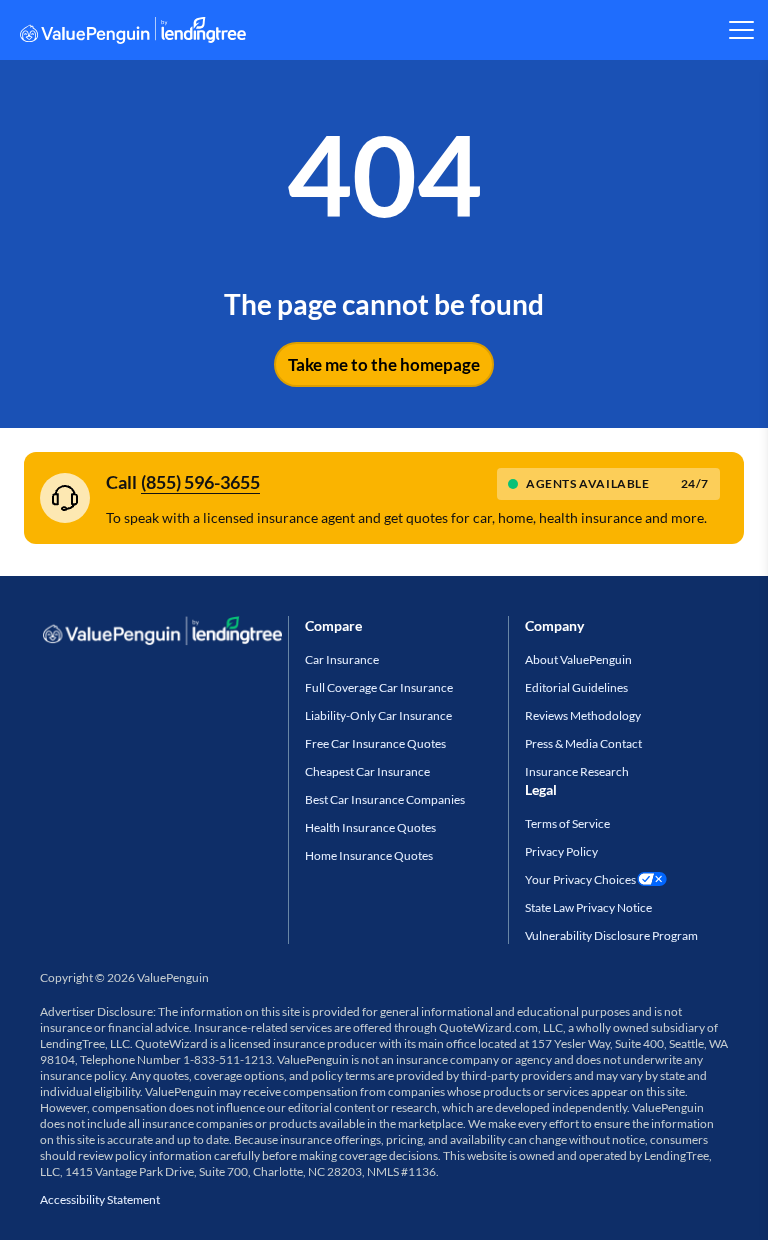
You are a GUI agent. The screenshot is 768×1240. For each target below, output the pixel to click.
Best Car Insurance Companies (385, 799)
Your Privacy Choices (580, 879)
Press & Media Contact (583, 743)
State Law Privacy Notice (588, 907)
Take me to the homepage (384, 364)
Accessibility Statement (100, 1199)
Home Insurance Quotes (369, 855)
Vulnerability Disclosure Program (611, 935)
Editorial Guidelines (576, 687)
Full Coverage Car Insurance (379, 687)
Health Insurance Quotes (370, 827)
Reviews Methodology (583, 715)
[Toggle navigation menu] (740, 30)
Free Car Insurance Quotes (375, 743)
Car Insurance (342, 659)
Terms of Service (567, 823)
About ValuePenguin (578, 659)
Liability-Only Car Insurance (378, 715)
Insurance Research (577, 771)
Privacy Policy (561, 851)
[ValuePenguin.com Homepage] (133, 33)
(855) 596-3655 (200, 482)
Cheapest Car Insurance (367, 771)
